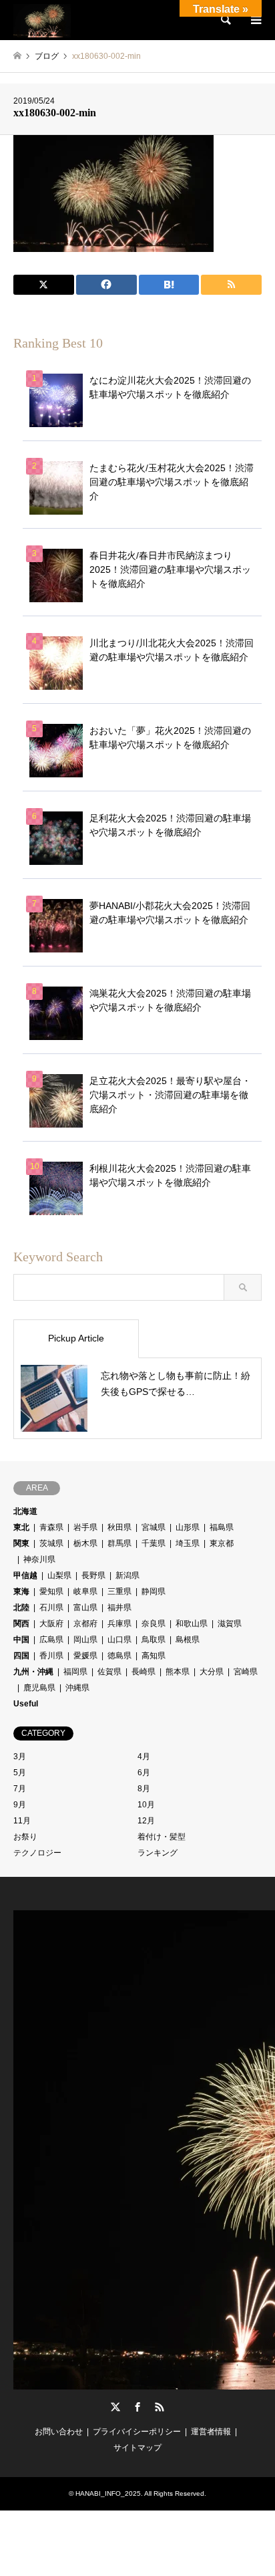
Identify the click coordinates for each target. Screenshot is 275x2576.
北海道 (25, 1511)
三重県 (119, 1591)
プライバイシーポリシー (137, 2432)
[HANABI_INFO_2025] (42, 20)
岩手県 (85, 1527)
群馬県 (119, 1543)
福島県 (222, 1527)
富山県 (85, 1607)
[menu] (255, 20)
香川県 (51, 1656)
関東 (21, 1543)
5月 (20, 1773)
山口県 (119, 1640)
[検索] (225, 20)
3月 (20, 1757)
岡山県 (85, 1640)
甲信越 (25, 1575)
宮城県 (154, 1527)
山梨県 (59, 1575)
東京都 (222, 1543)
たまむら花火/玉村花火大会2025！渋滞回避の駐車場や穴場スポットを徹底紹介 (172, 482)
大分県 (212, 1672)
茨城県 (51, 1543)
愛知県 (51, 1591)
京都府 (85, 1624)
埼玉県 (188, 1543)
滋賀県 (230, 1624)
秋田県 (119, 1527)
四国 (21, 1656)
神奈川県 (39, 1559)
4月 (144, 1757)
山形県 (188, 1527)
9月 (20, 1805)
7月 (20, 1789)
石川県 (51, 1607)
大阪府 (51, 1624)
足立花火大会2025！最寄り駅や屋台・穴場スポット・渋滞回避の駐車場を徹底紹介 (170, 1095)
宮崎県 (246, 1672)
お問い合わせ (59, 2432)
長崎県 (144, 1672)
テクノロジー (37, 1853)
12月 (146, 1821)
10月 (146, 1805)
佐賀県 (109, 1672)
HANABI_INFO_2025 (108, 2493)
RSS (160, 2407)
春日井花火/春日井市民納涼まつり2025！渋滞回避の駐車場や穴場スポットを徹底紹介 (170, 569)
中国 (21, 1640)
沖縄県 (77, 1688)
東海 (21, 1591)
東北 (21, 1527)
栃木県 (85, 1543)
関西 (21, 1624)
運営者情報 (211, 2432)
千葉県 (154, 1543)
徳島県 (119, 1656)
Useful (26, 1704)
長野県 (93, 1575)
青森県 (51, 1527)
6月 (144, 1773)
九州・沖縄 (33, 1672)
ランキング (158, 1853)
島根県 (188, 1640)
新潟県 (127, 1575)
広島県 (51, 1640)
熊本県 (178, 1672)
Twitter (115, 2407)
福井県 (119, 1607)
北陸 (21, 1607)
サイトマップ (137, 2448)
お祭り (25, 1837)
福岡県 (75, 1672)
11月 (22, 1821)
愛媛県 (85, 1656)
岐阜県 (85, 1591)
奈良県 (154, 1624)
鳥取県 (154, 1640)
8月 (144, 1789)
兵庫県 (119, 1624)
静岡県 (154, 1591)
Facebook (137, 2407)
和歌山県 (192, 1624)
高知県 (154, 1656)
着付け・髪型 (162, 1837)
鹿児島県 (39, 1688)
